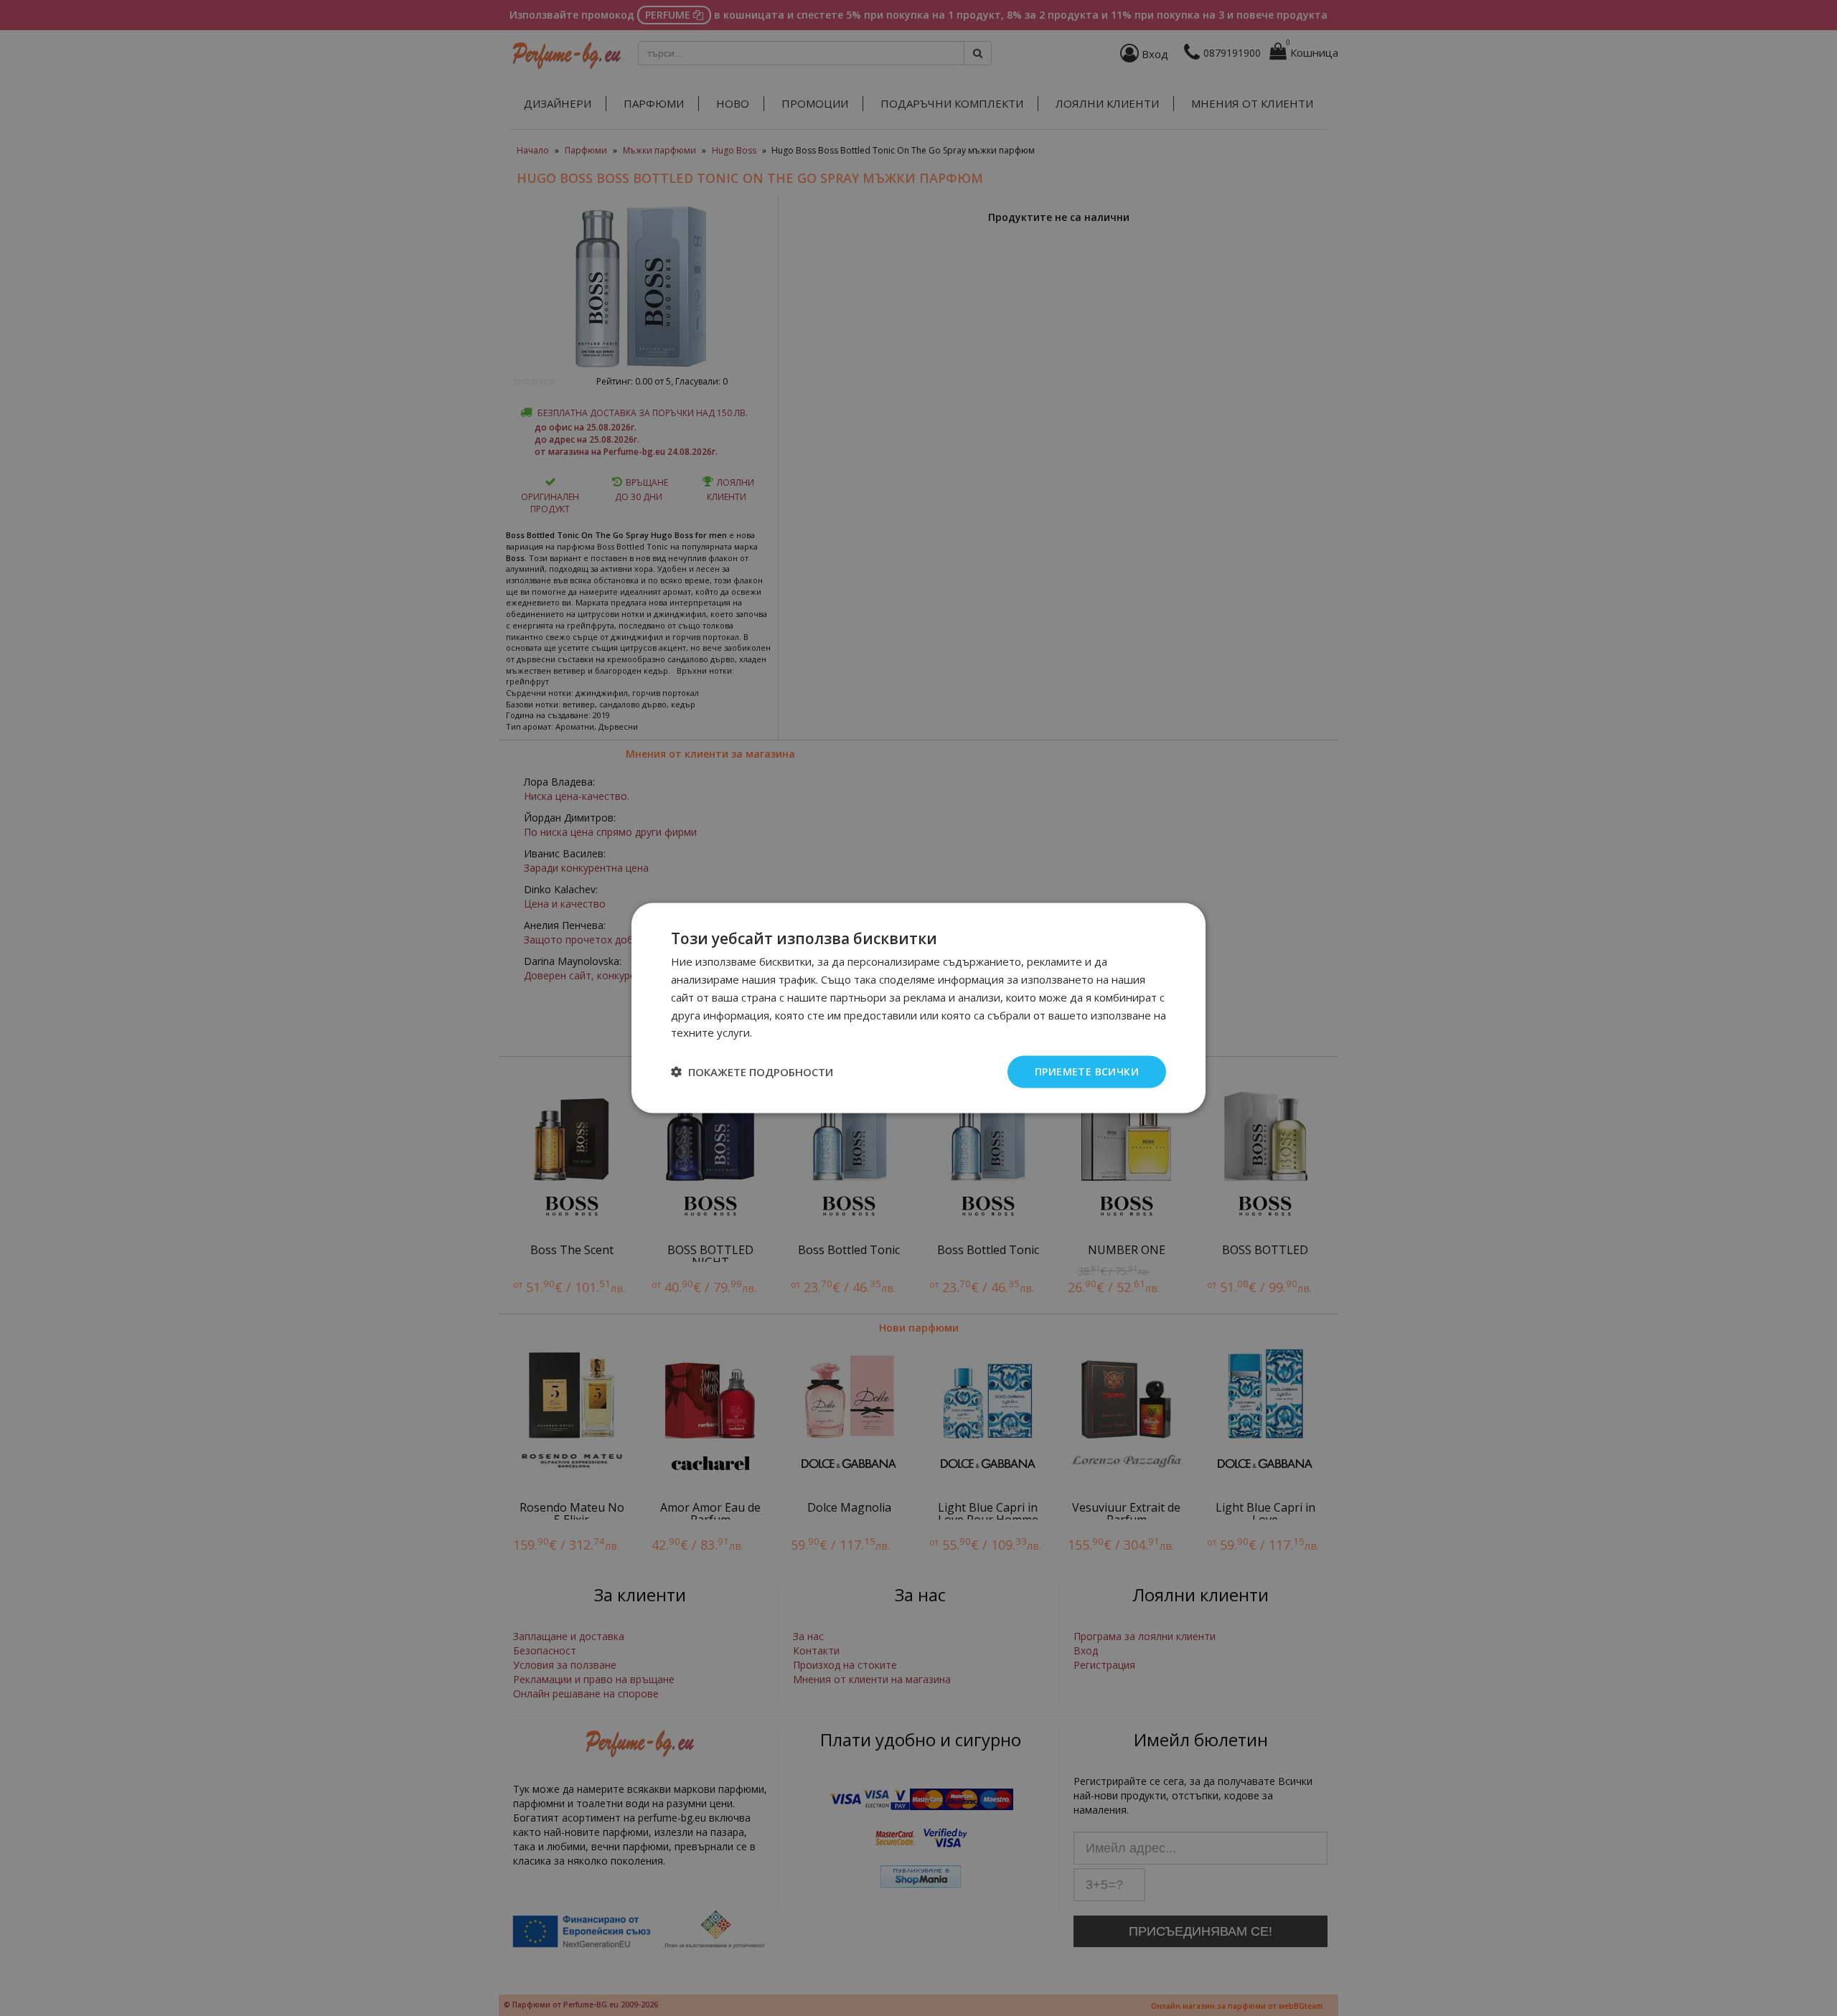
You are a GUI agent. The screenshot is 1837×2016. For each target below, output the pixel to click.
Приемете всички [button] (1087, 1071)
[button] (752, 1072)
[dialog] (918, 1008)
